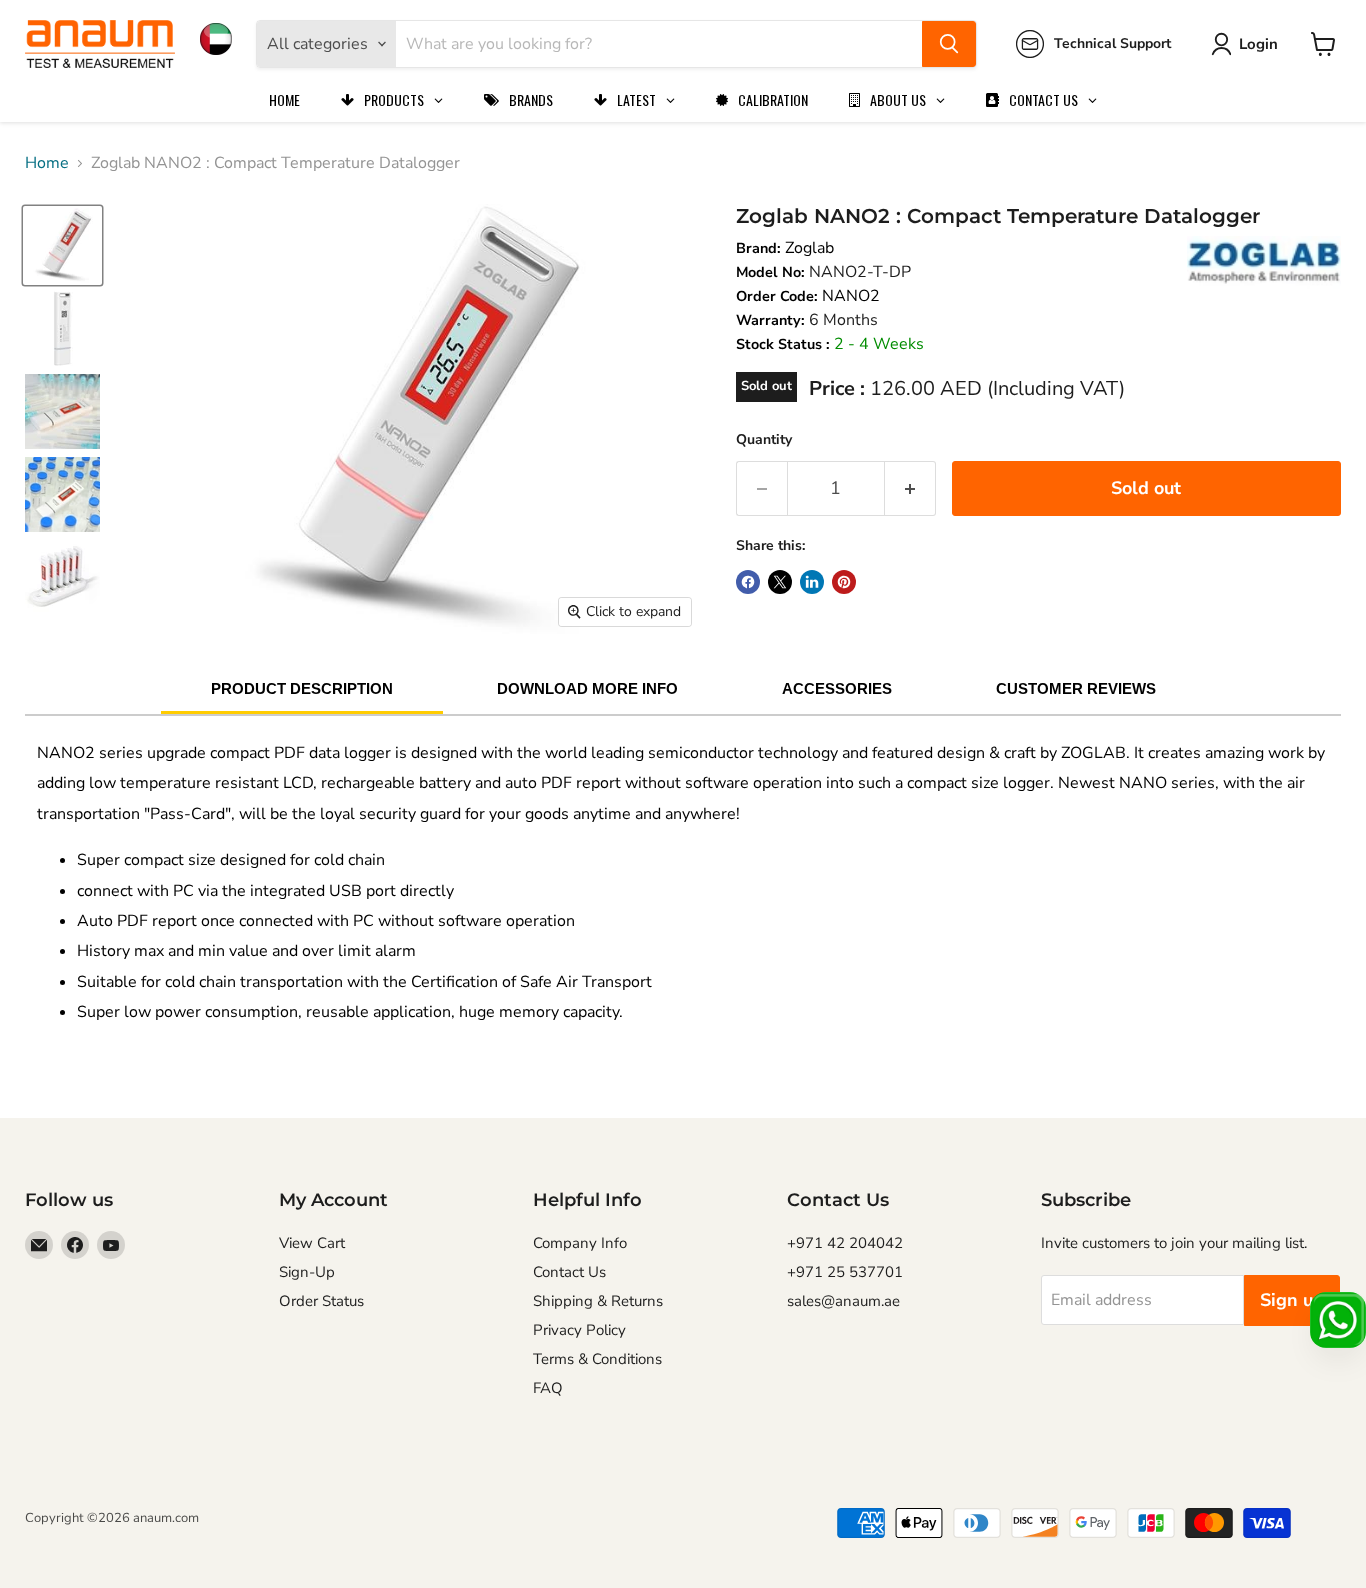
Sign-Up (307, 1272)
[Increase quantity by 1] (910, 488)
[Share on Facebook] (748, 582)
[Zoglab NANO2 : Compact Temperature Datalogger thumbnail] (62, 245)
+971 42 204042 (845, 1243)
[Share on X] (780, 582)
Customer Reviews (1076, 688)
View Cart (312, 1243)
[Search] (949, 44)
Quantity (764, 439)
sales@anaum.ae (843, 1301)
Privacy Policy (579, 1330)
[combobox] (659, 44)
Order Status (321, 1301)
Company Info (580, 1243)
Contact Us (569, 1272)
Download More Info (587, 688)
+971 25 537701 (845, 1272)
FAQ (548, 1388)
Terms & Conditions (597, 1359)
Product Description (302, 688)
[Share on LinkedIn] (812, 582)
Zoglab (809, 248)
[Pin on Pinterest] (844, 582)
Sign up (1292, 1300)
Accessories (837, 688)
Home (47, 163)
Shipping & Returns (598, 1301)
